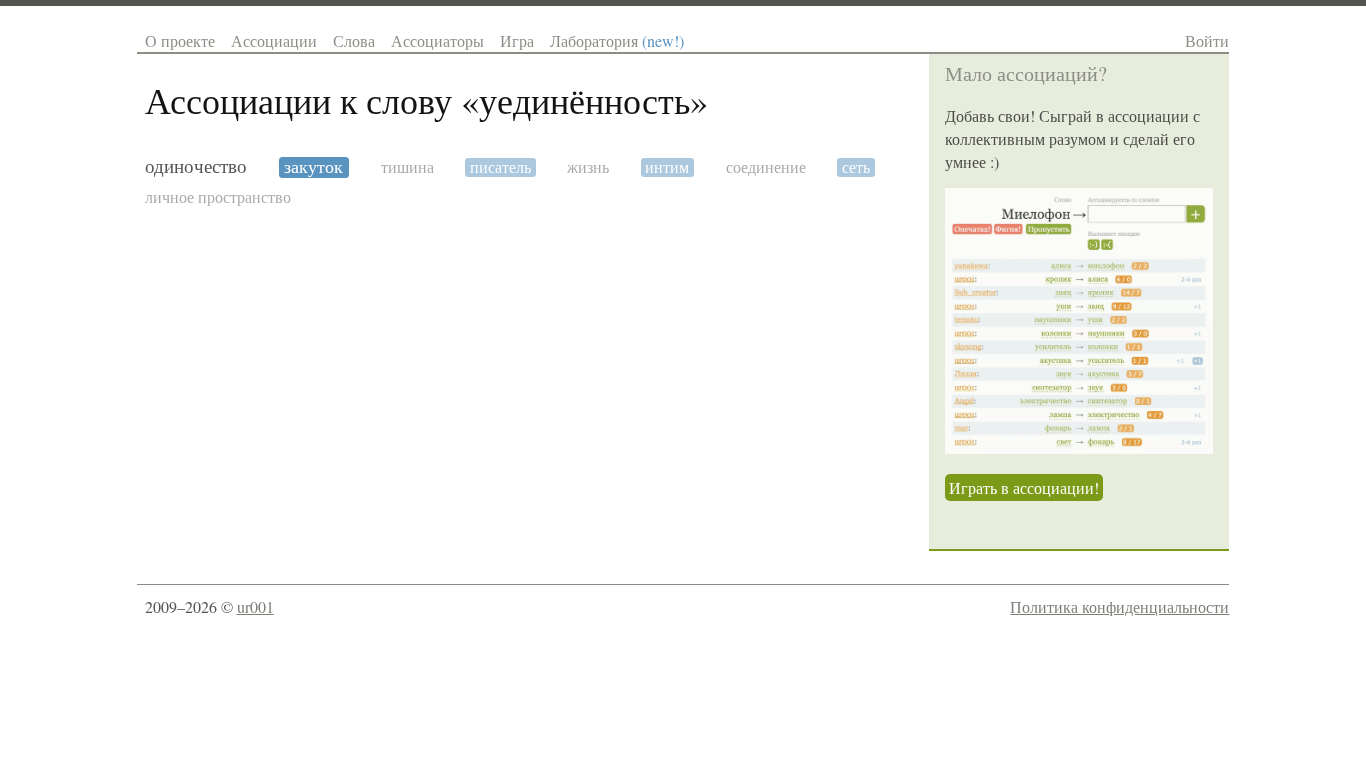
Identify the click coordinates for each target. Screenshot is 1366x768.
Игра (517, 40)
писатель (500, 167)
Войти (1207, 40)
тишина (407, 167)
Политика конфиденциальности (1119, 606)
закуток (313, 167)
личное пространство (218, 197)
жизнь (588, 167)
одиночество (196, 167)
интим (667, 167)
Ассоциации (274, 40)
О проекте (180, 40)
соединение (766, 167)
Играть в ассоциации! (1024, 487)
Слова (354, 40)
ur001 (255, 606)
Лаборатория (617, 40)
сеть (856, 167)
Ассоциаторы (437, 40)
